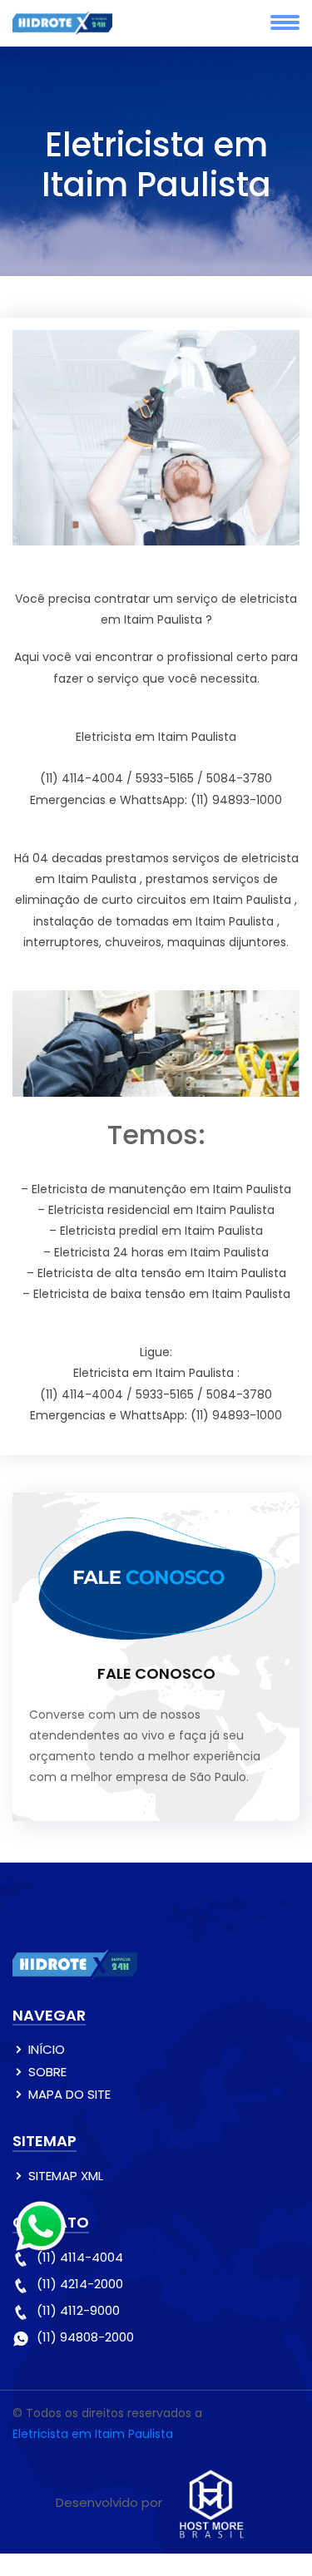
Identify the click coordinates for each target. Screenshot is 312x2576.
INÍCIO (47, 2049)
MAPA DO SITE (69, 2094)
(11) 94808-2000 (85, 2337)
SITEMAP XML (66, 2176)
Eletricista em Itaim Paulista (93, 2434)
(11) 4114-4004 (80, 2257)
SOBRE (47, 2072)
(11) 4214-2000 (80, 2284)
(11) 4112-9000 (78, 2310)
